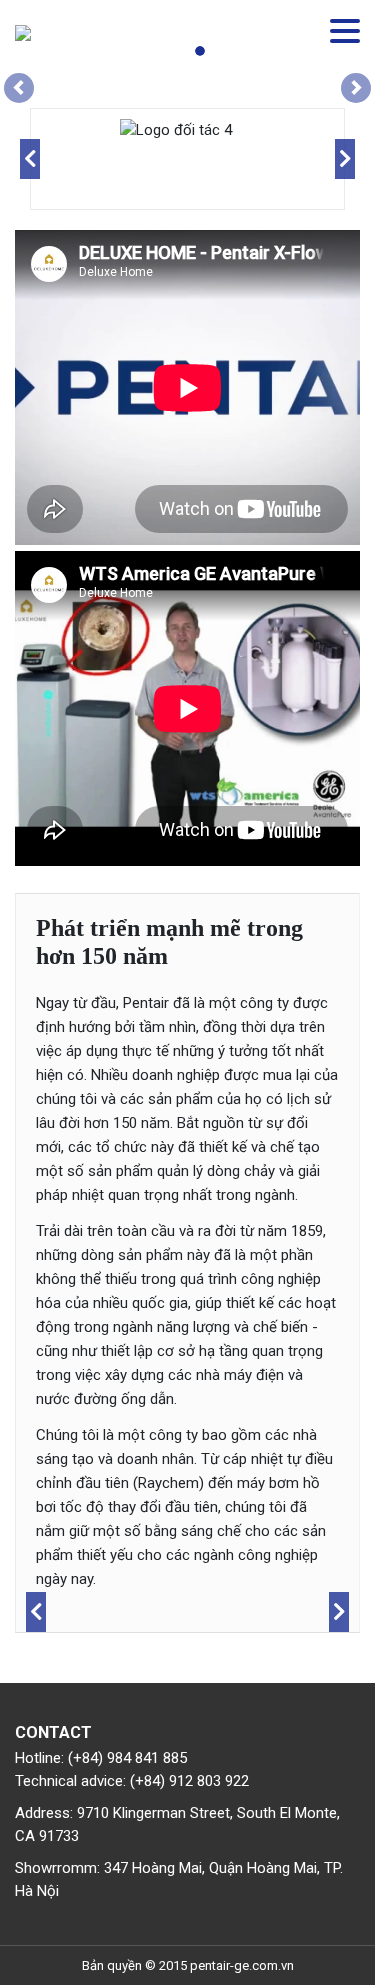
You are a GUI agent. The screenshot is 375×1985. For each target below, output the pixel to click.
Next (345, 159)
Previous (30, 159)
